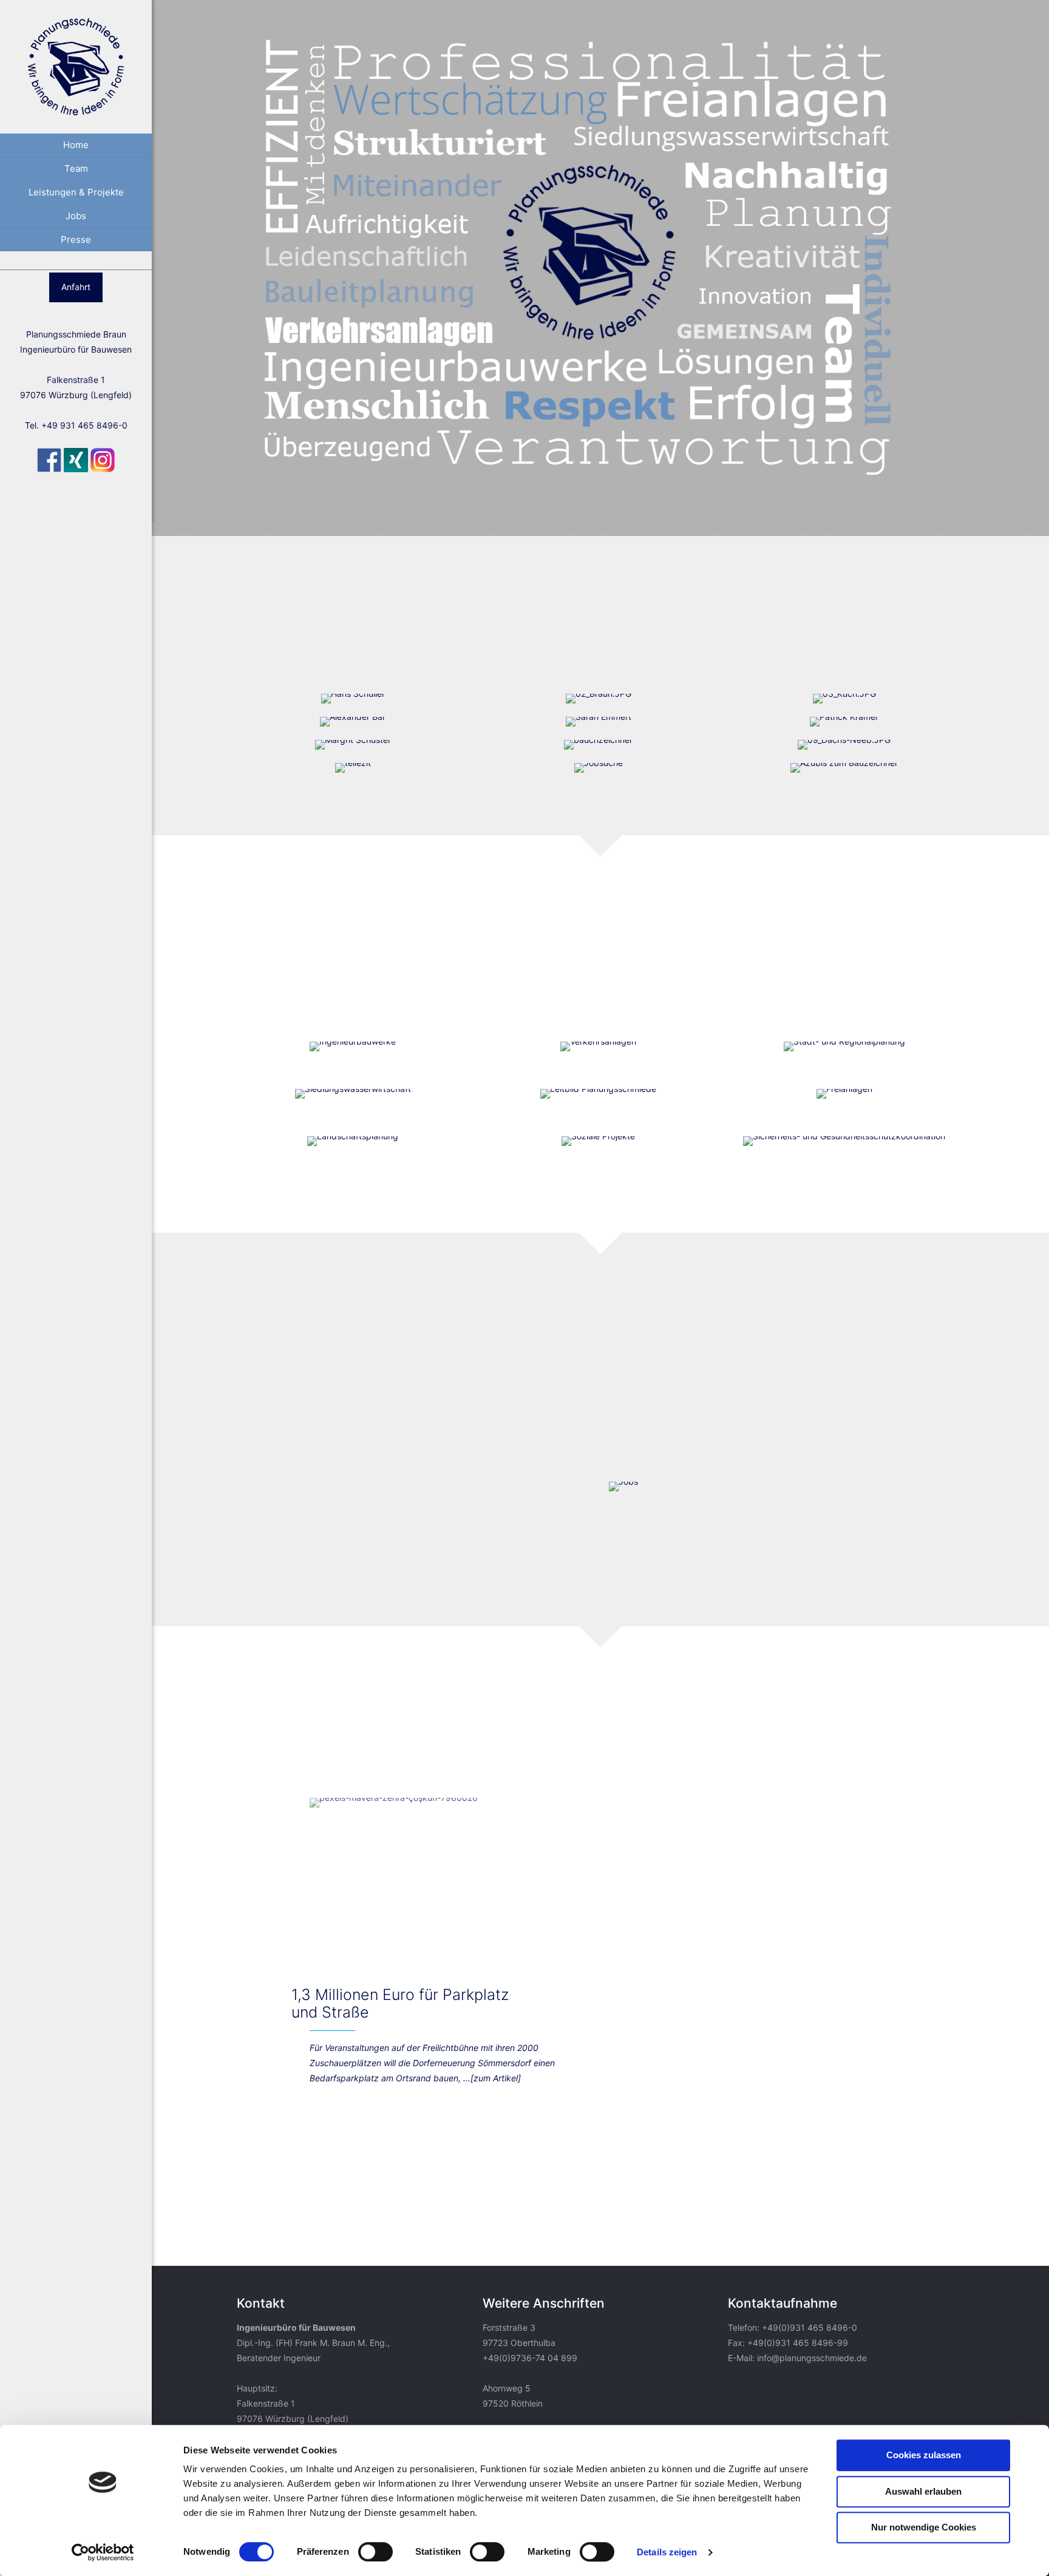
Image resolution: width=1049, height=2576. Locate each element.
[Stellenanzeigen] (623, 1486)
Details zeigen (667, 2552)
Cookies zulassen (924, 2455)
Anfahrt (76, 287)
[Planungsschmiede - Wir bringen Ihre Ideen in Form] (76, 67)
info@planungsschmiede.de (812, 2358)
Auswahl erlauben (923, 2491)
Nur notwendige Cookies (924, 2527)
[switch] (375, 2552)
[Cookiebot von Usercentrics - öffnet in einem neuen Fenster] (103, 2552)
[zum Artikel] (496, 2078)
